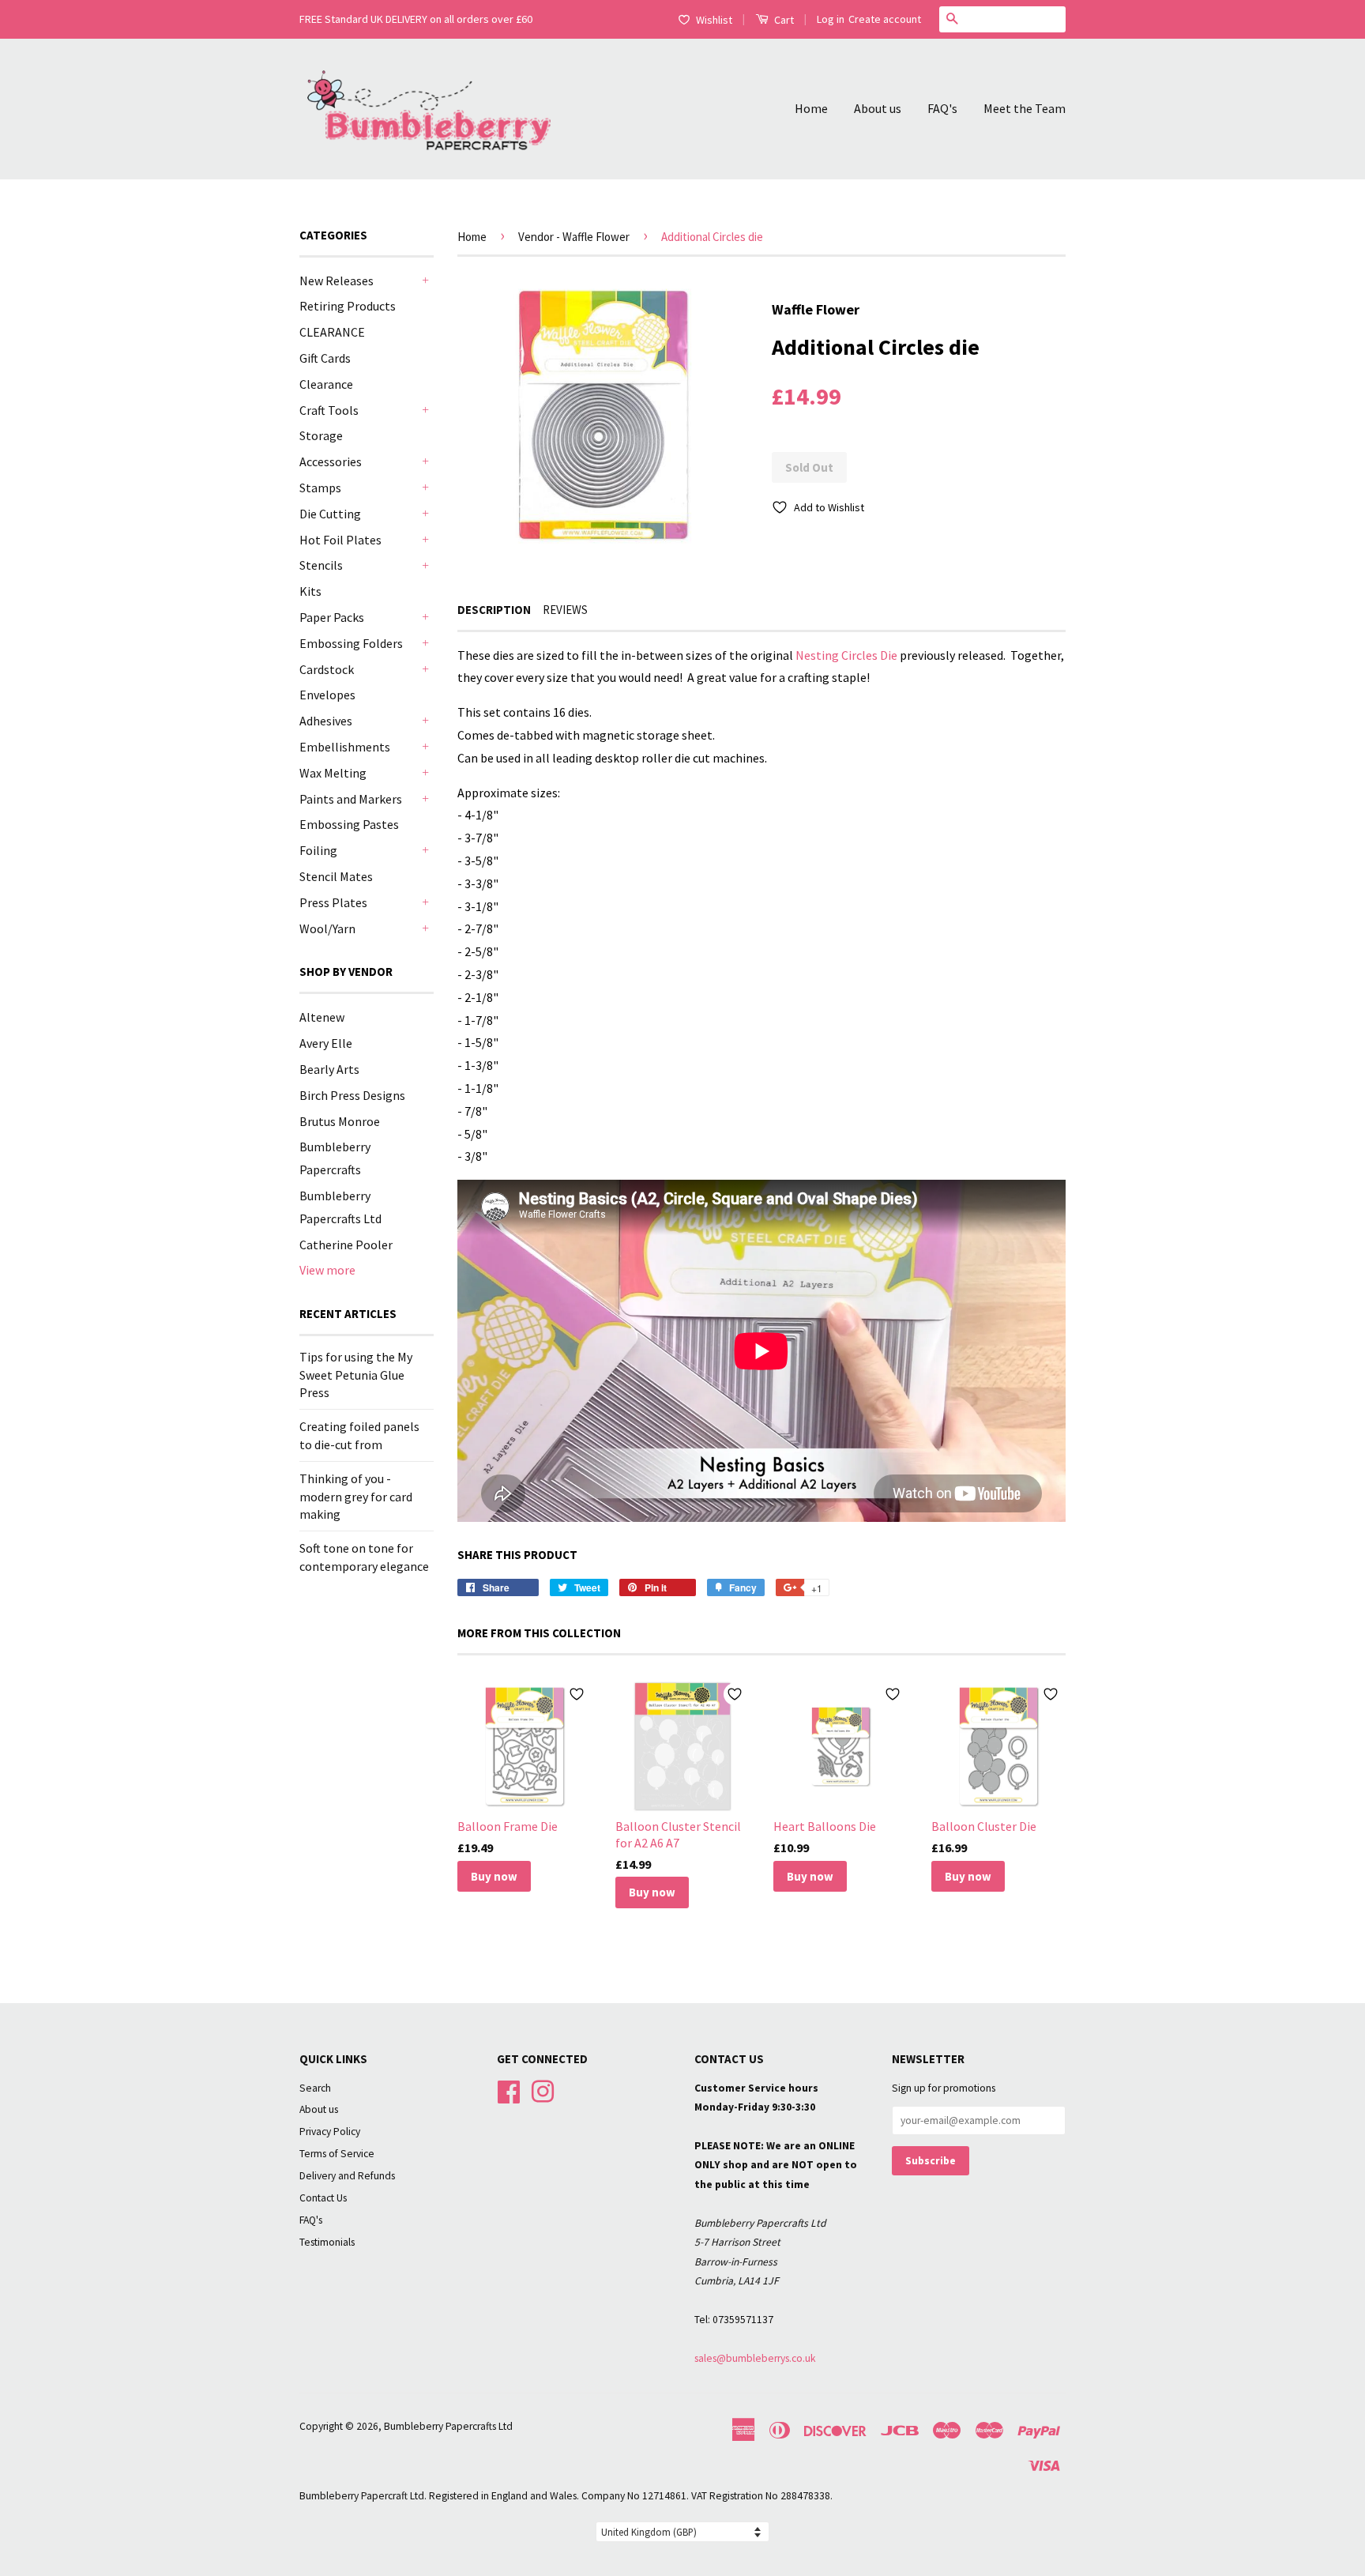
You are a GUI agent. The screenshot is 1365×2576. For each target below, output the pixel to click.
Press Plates (333, 902)
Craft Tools (329, 410)
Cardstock (327, 669)
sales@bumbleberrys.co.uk (755, 2358)
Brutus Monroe (340, 1121)
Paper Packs (332, 617)
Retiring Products (348, 306)
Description (494, 610)
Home (811, 108)
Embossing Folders (351, 643)
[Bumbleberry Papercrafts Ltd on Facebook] (509, 2090)
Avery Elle (326, 1043)
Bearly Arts (329, 1069)
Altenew (322, 1017)
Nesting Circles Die (846, 655)
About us (878, 108)
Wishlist (714, 20)
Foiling (318, 850)
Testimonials (327, 2242)
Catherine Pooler (346, 1245)
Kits (310, 591)
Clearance (326, 384)
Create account (885, 19)
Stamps (320, 488)
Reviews (565, 610)
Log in (831, 19)
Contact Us (323, 2198)
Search (315, 2088)
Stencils (321, 565)
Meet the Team (1025, 108)
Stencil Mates (336, 876)
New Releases (337, 281)
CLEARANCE (332, 332)
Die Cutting (330, 514)
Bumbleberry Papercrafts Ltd (448, 2426)
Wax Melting (333, 773)
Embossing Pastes (349, 824)
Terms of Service (337, 2154)
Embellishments (345, 747)
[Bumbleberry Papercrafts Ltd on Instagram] (543, 2090)
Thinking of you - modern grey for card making (356, 1496)
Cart (783, 20)
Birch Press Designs (352, 1095)
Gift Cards (325, 358)
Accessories (331, 461)
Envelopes (327, 695)
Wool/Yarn (327, 928)
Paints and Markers (351, 799)
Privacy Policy (330, 2132)
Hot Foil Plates (340, 540)
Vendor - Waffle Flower (574, 237)
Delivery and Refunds (347, 2176)
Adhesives (326, 721)
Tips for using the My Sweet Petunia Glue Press (356, 1375)
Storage (321, 435)
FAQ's (942, 108)
